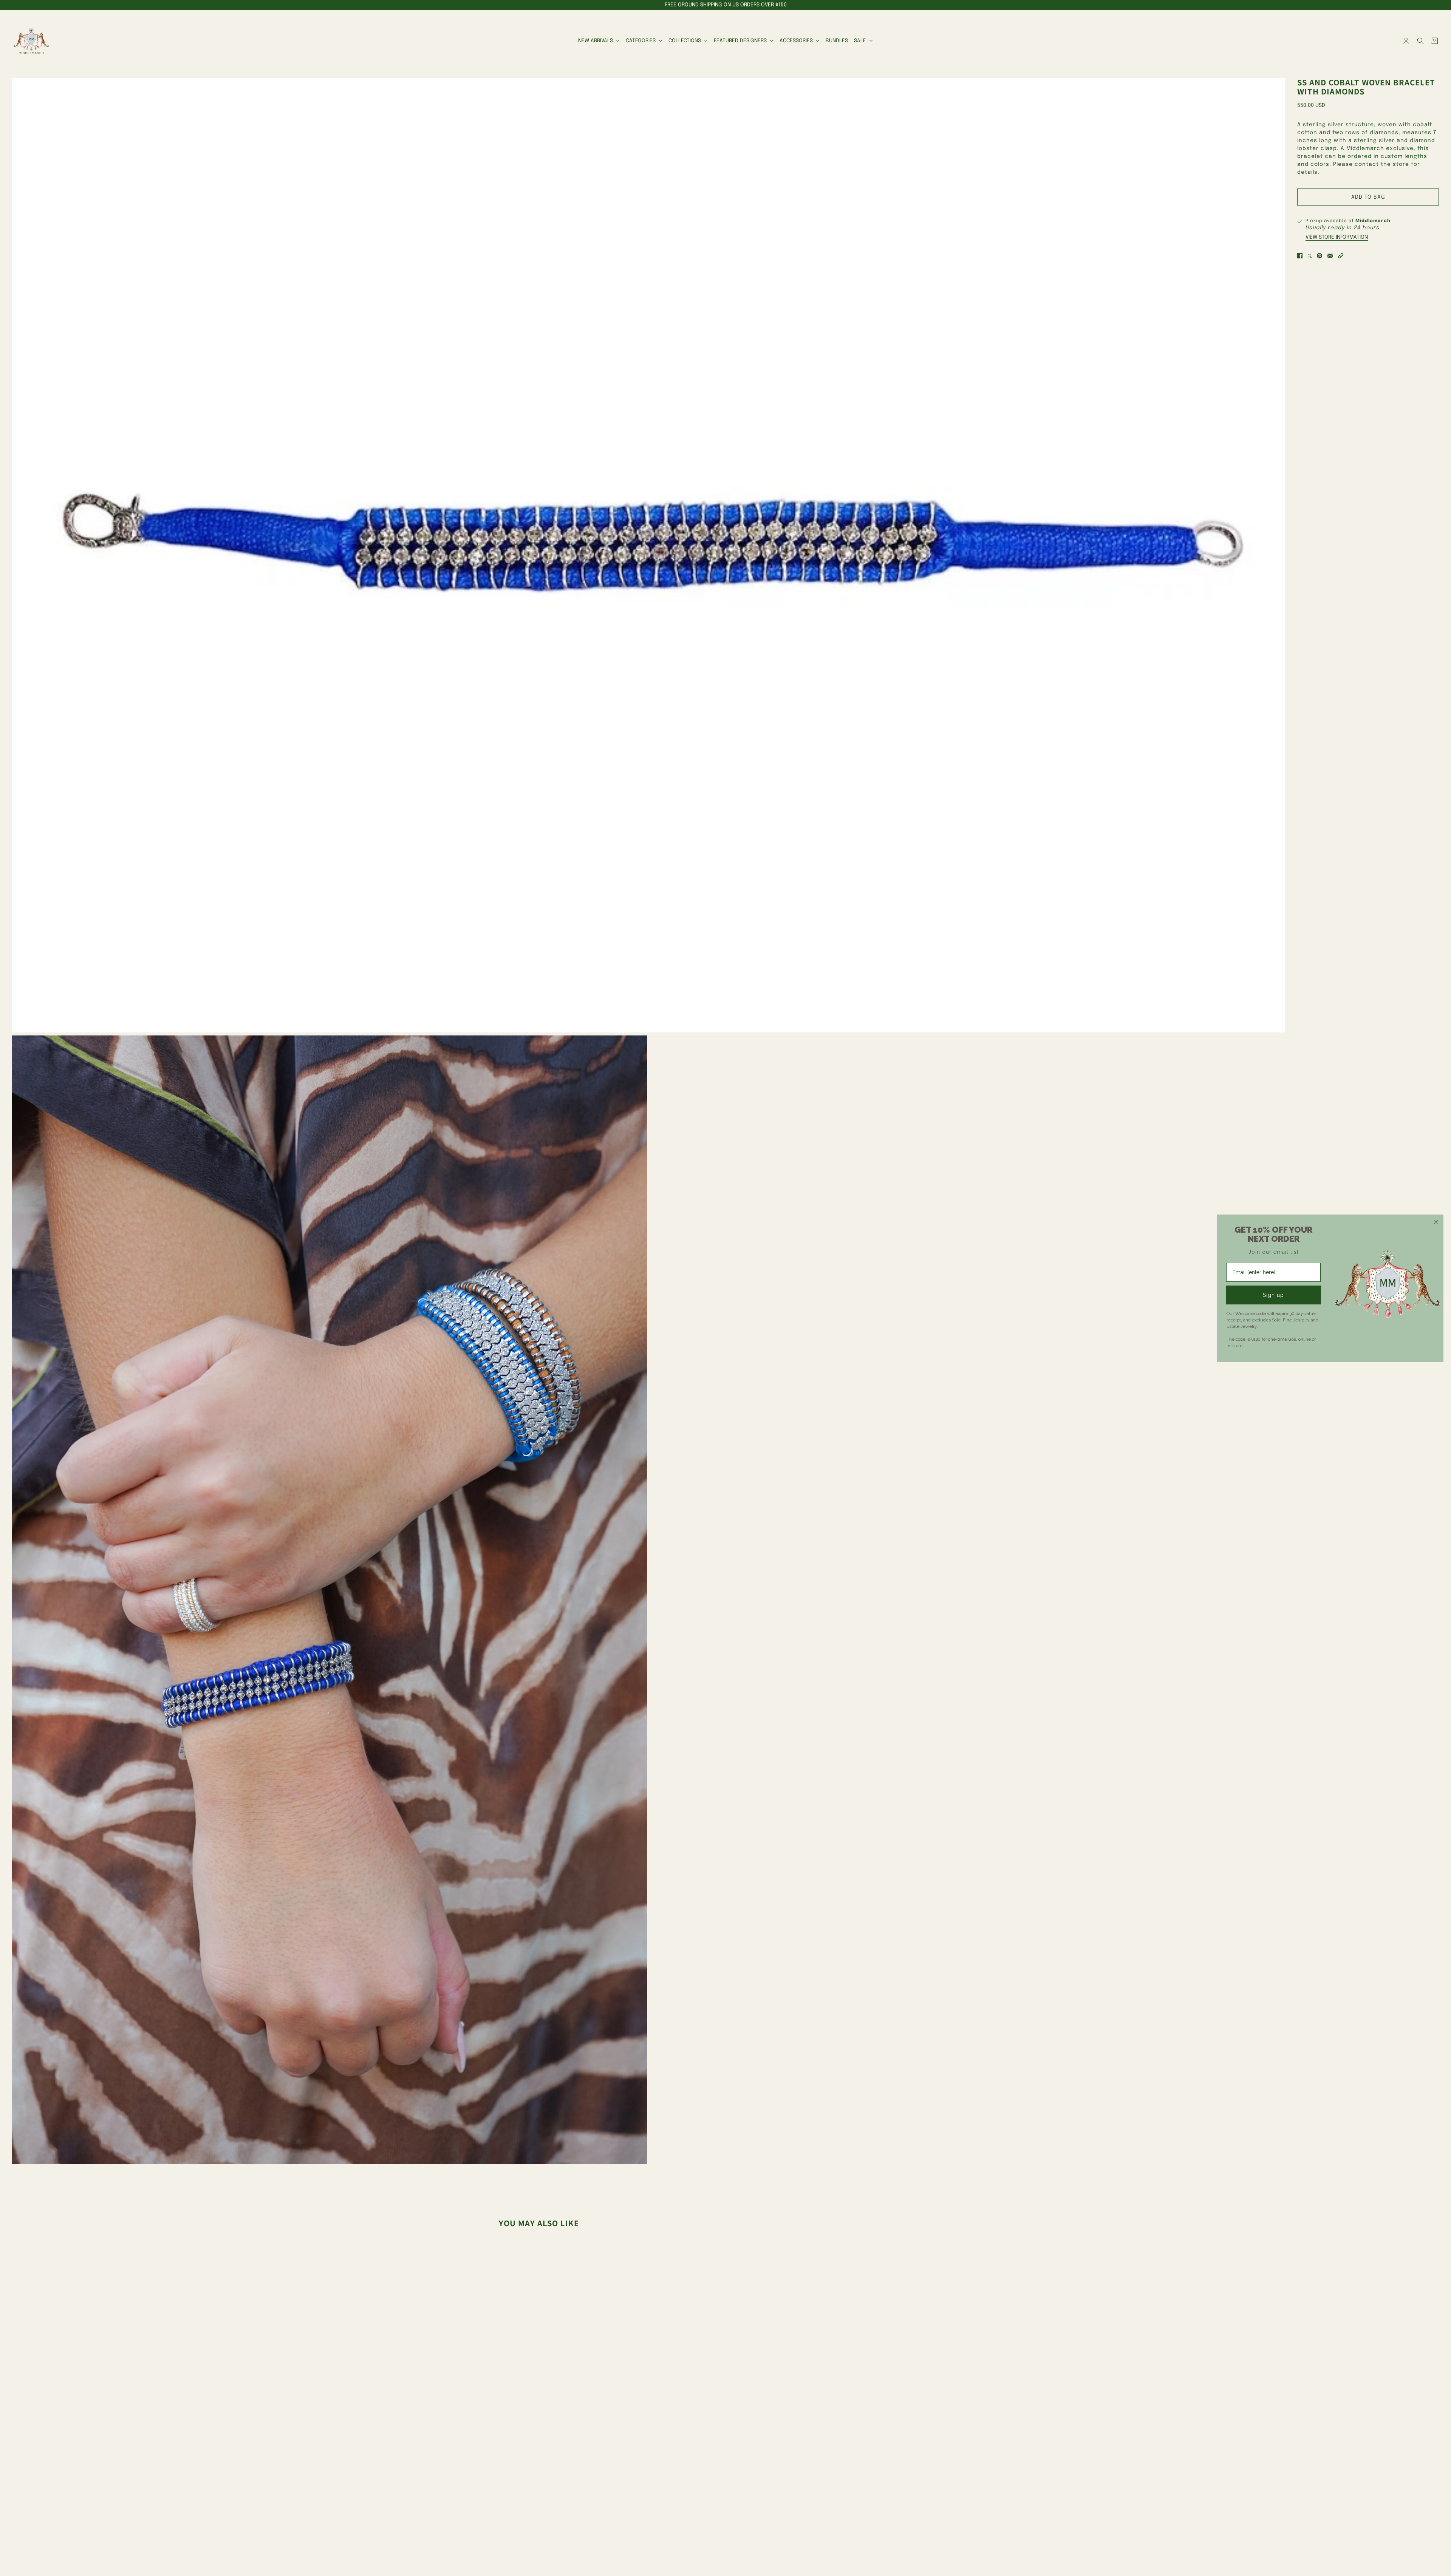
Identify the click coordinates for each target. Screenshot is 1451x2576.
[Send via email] (1330, 256)
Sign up (1273, 1295)
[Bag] (1435, 41)
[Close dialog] (1436, 1222)
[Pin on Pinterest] (1320, 256)
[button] (1341, 256)
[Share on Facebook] (1300, 256)
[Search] (1420, 41)
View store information (1337, 237)
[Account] (1406, 41)
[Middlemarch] (31, 41)
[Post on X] (1310, 256)
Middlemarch (1373, 221)
